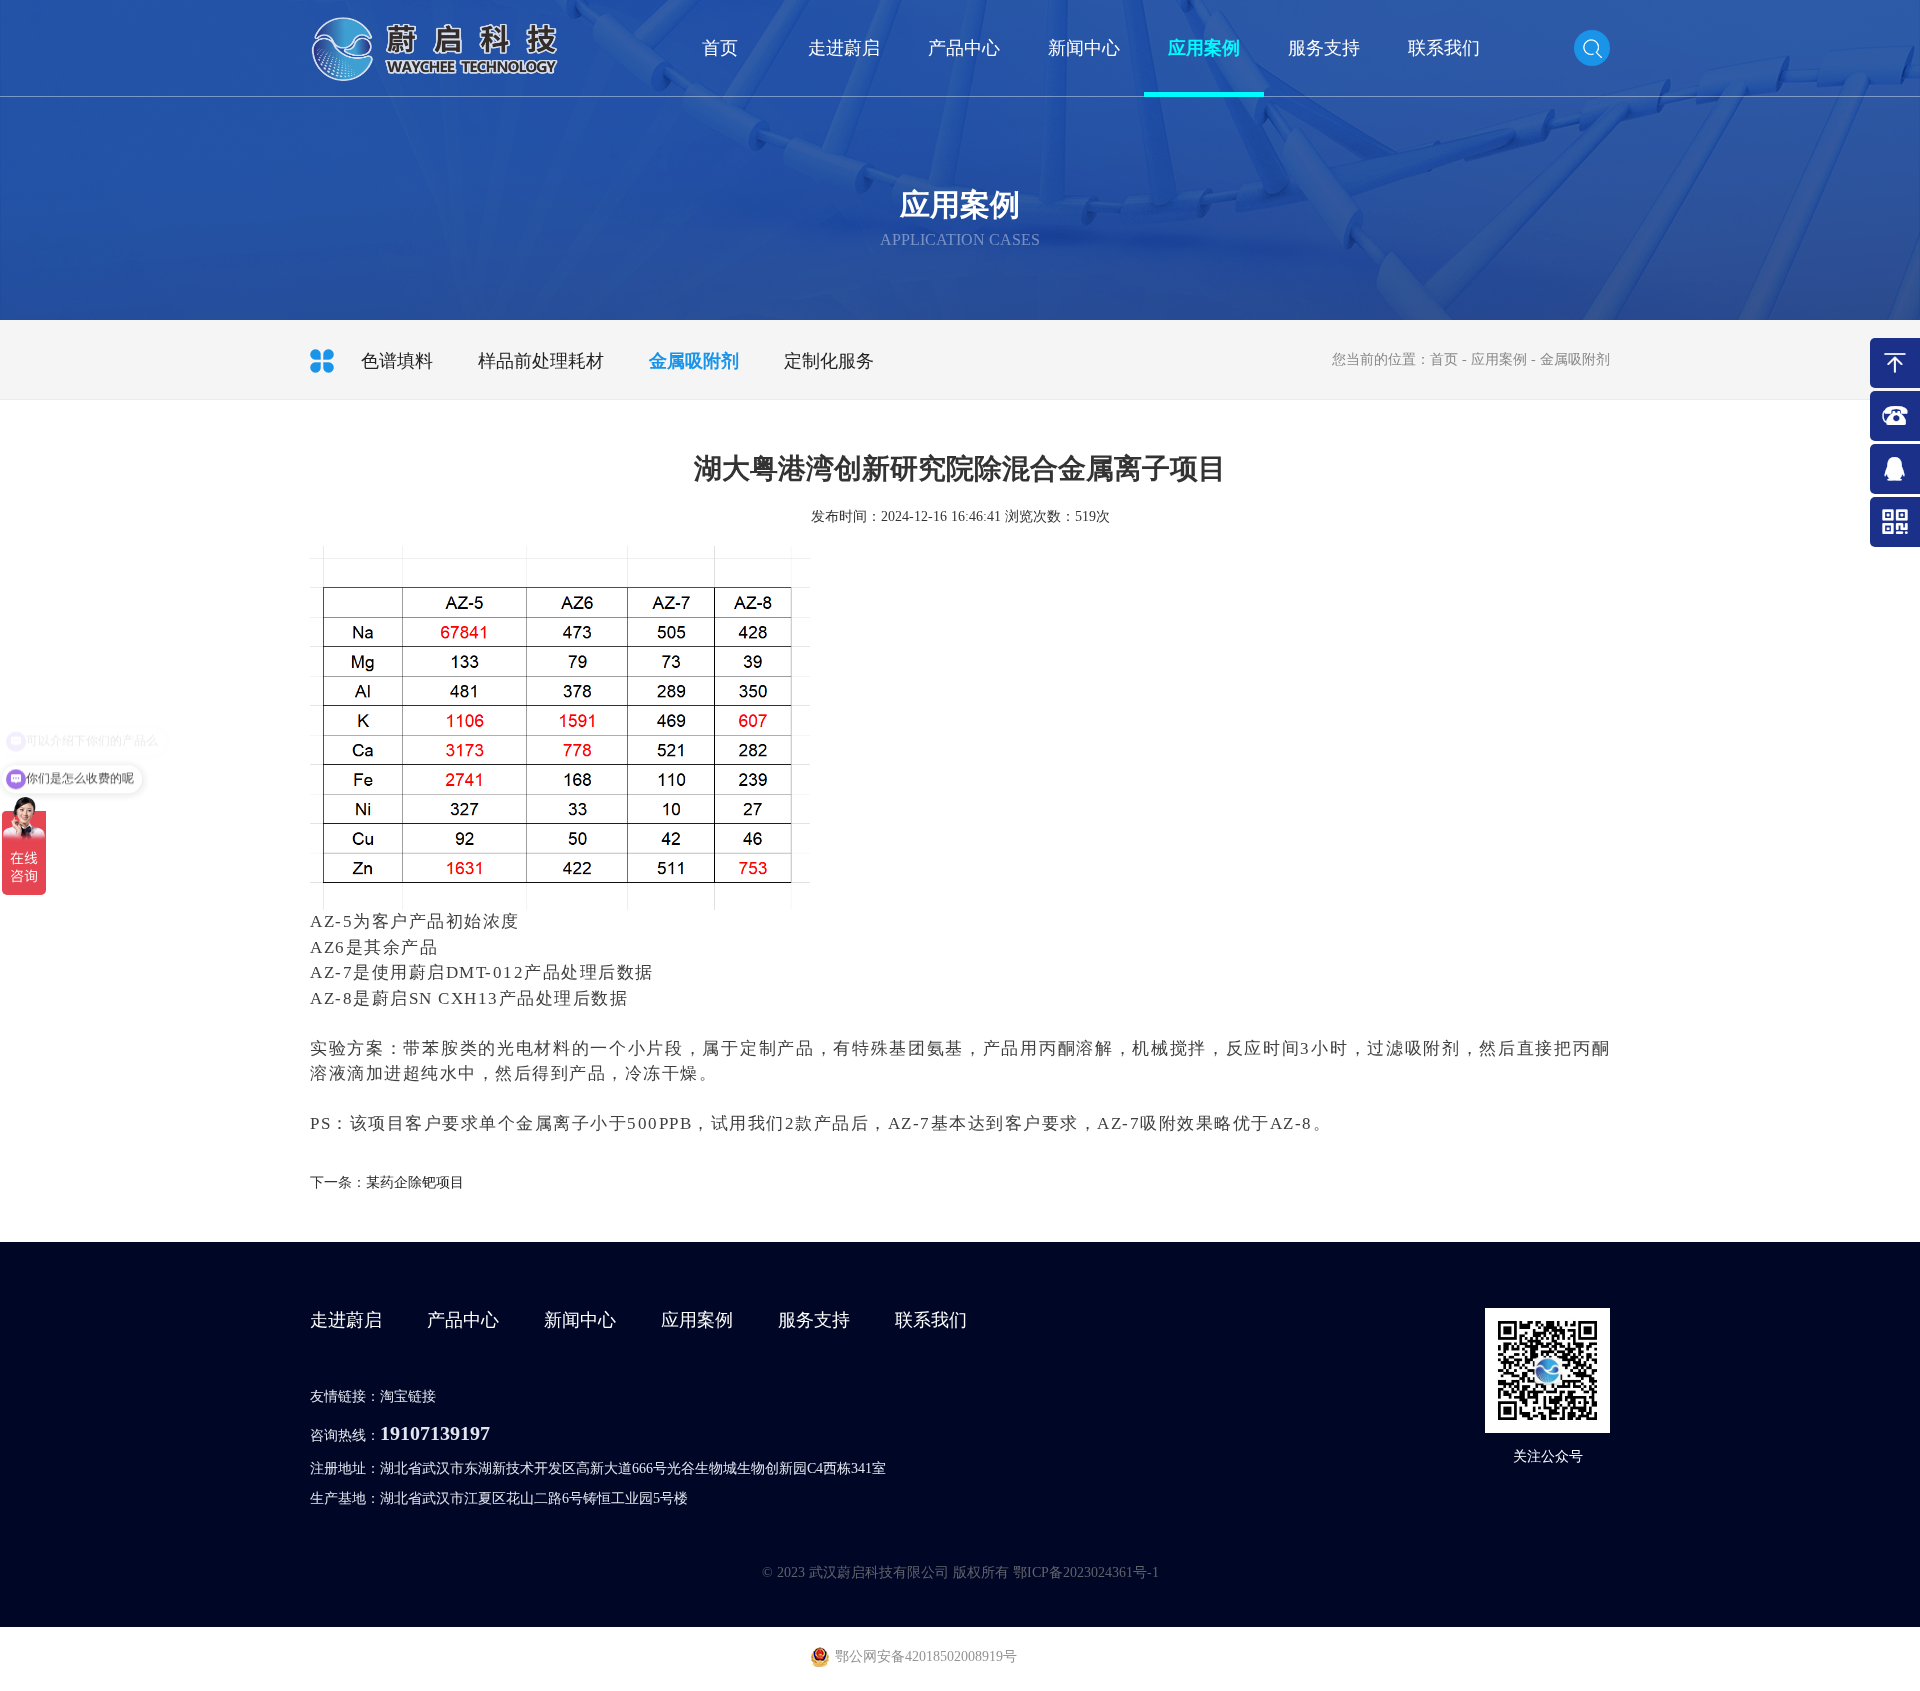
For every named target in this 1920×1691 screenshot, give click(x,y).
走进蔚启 (844, 48)
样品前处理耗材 (541, 361)
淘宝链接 (408, 1396)
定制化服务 (829, 361)
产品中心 (964, 48)
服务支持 (1324, 48)
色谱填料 (397, 361)
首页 (720, 48)
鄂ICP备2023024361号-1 (1086, 1572)
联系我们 (1444, 48)
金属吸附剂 (694, 361)
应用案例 (1204, 48)
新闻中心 (1084, 48)
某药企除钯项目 (415, 1182)
